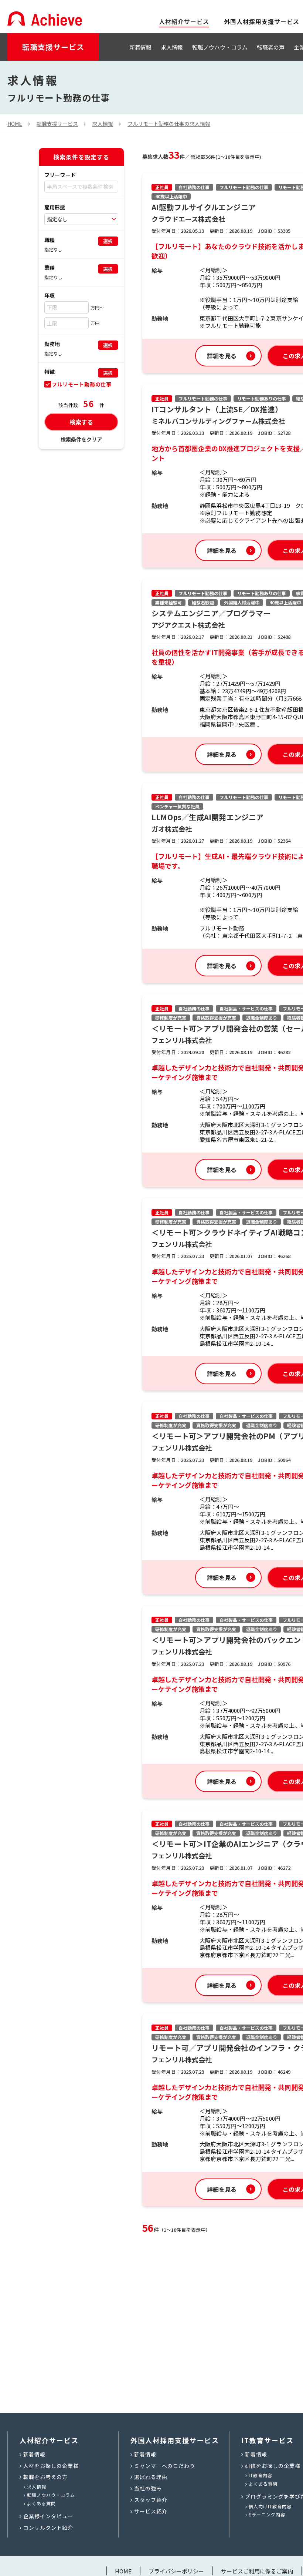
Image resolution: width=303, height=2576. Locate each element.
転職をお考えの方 (45, 2477)
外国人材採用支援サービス (262, 21)
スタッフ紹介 (151, 2500)
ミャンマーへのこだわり (165, 2466)
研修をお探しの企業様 (273, 2466)
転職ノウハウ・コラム (220, 47)
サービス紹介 (151, 2511)
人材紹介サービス (49, 2440)
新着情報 (140, 47)
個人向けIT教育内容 (270, 2506)
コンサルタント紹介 (48, 2528)
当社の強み (148, 2488)
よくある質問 (41, 2503)
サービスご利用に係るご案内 (257, 2571)
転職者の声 (271, 47)
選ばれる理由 (151, 2477)
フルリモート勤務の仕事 (82, 384)
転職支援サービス (53, 47)
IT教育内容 (261, 2475)
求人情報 (172, 47)
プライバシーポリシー (176, 2571)
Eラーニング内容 (267, 2514)
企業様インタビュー (48, 2516)
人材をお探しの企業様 (51, 2466)
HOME (123, 2571)
